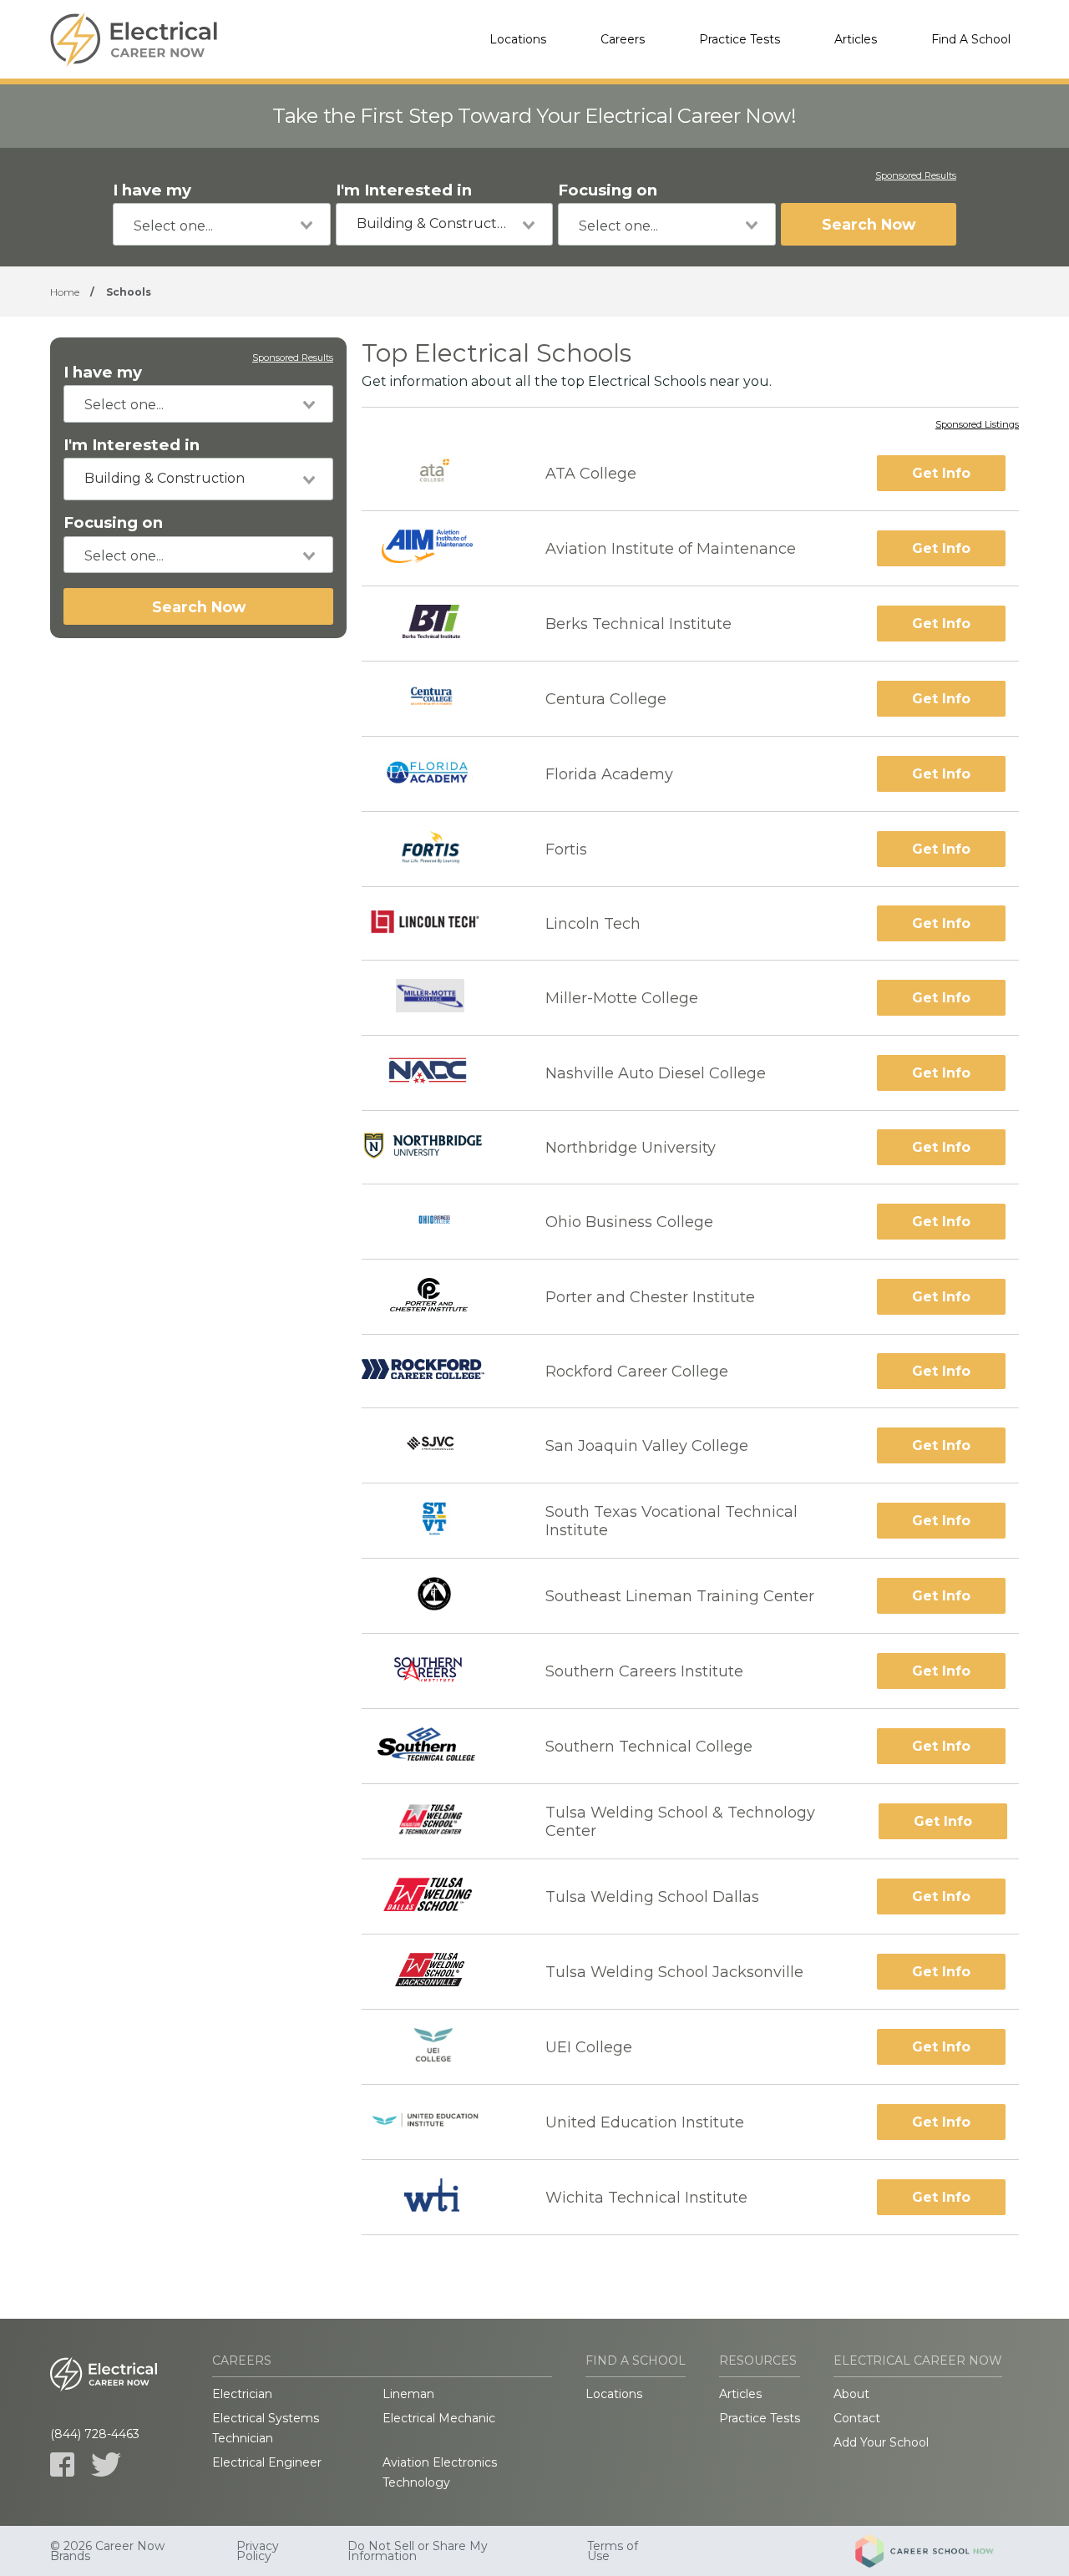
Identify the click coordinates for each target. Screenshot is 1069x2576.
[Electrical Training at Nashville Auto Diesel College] (439, 1073)
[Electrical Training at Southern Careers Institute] (438, 1671)
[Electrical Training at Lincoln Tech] (439, 924)
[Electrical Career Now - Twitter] (106, 2464)
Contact (857, 2418)
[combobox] (222, 224)
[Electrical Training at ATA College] (439, 473)
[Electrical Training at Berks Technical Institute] (438, 624)
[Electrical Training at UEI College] (438, 2047)
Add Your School (881, 2442)
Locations (518, 39)
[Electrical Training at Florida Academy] (438, 774)
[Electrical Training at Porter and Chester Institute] (438, 1297)
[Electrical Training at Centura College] (438, 699)
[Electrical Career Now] (134, 39)
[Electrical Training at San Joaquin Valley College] (438, 1445)
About (851, 2394)
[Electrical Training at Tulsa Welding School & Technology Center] (439, 1821)
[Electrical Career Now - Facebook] (62, 2464)
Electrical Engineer (267, 2462)
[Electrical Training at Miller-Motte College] (438, 998)
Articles (856, 39)
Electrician (242, 2394)
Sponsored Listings (977, 425)
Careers (623, 39)
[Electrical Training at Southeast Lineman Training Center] (438, 1596)
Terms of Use (613, 2551)
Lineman (408, 2394)
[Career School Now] (937, 2551)
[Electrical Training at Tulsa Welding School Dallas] (439, 1897)
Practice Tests (740, 39)
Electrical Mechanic (439, 2418)
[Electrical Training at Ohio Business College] (438, 1222)
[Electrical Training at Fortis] (438, 849)
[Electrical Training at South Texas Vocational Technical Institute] (438, 1521)
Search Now (869, 224)
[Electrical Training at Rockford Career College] (438, 1371)
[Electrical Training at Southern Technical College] (438, 1746)
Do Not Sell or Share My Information (418, 2551)
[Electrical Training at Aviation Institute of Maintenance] (438, 548)
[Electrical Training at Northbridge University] (438, 1147)
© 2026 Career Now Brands (107, 2551)
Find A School (971, 39)
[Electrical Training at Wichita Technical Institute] (438, 2197)
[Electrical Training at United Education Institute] (439, 2122)
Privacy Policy (258, 2551)
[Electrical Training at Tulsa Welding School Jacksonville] (438, 1972)
